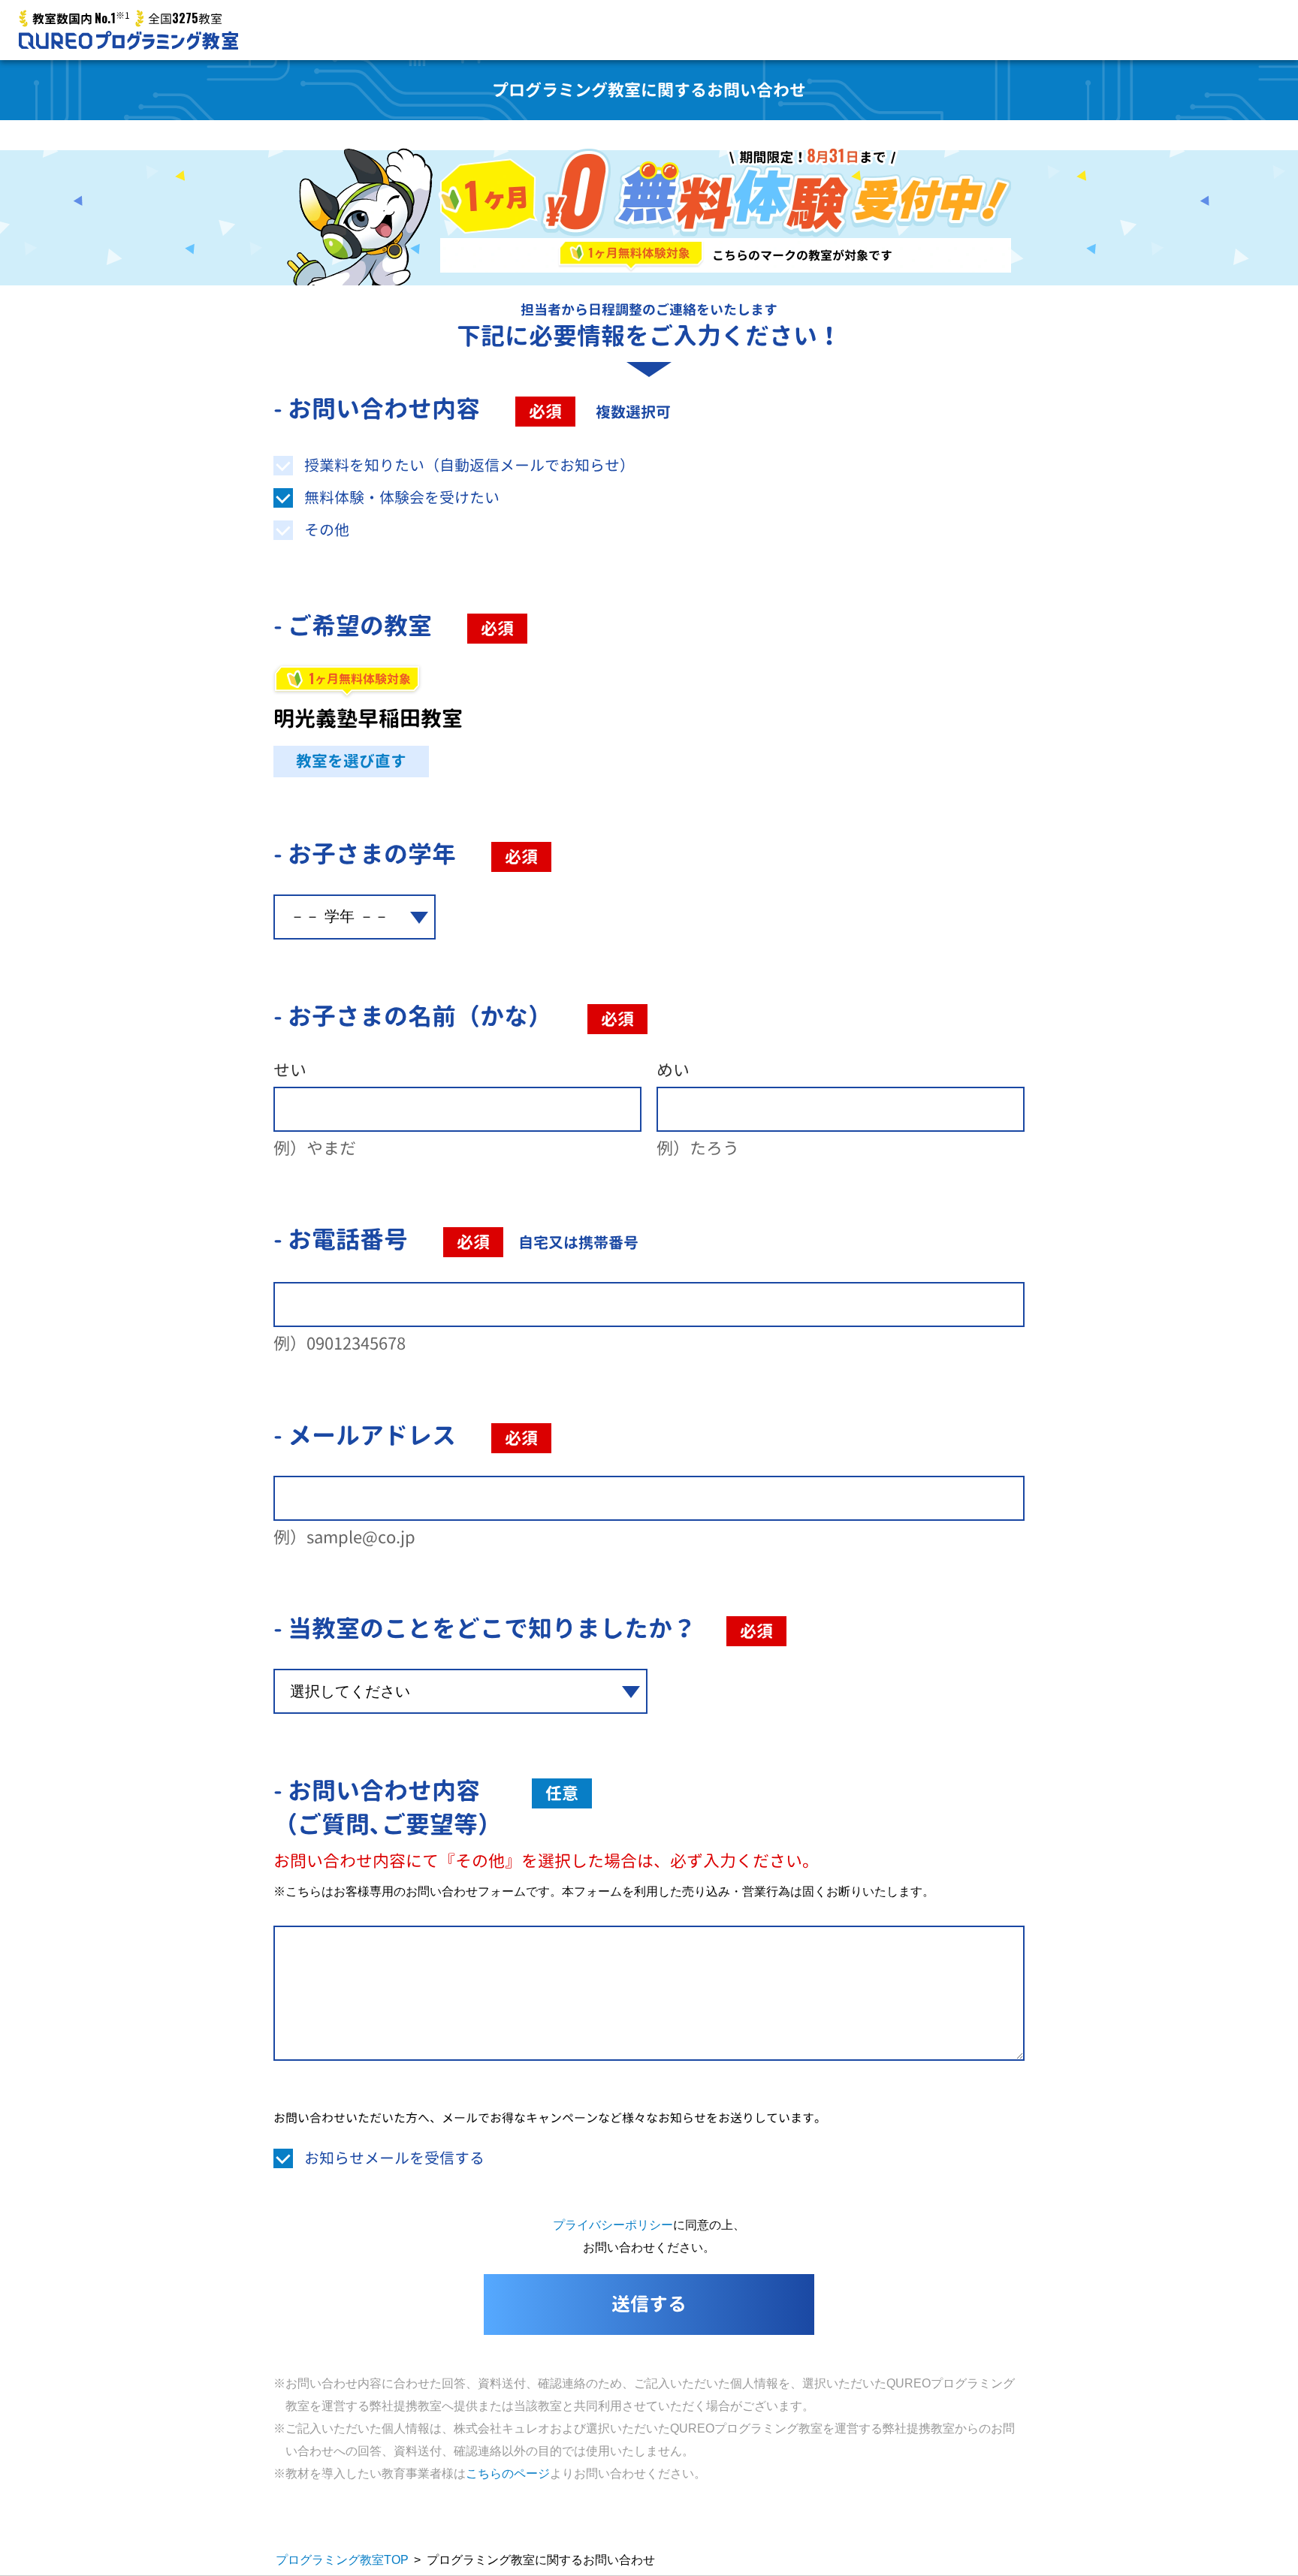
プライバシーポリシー (613, 2225)
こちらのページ (508, 2473)
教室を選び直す (351, 761)
